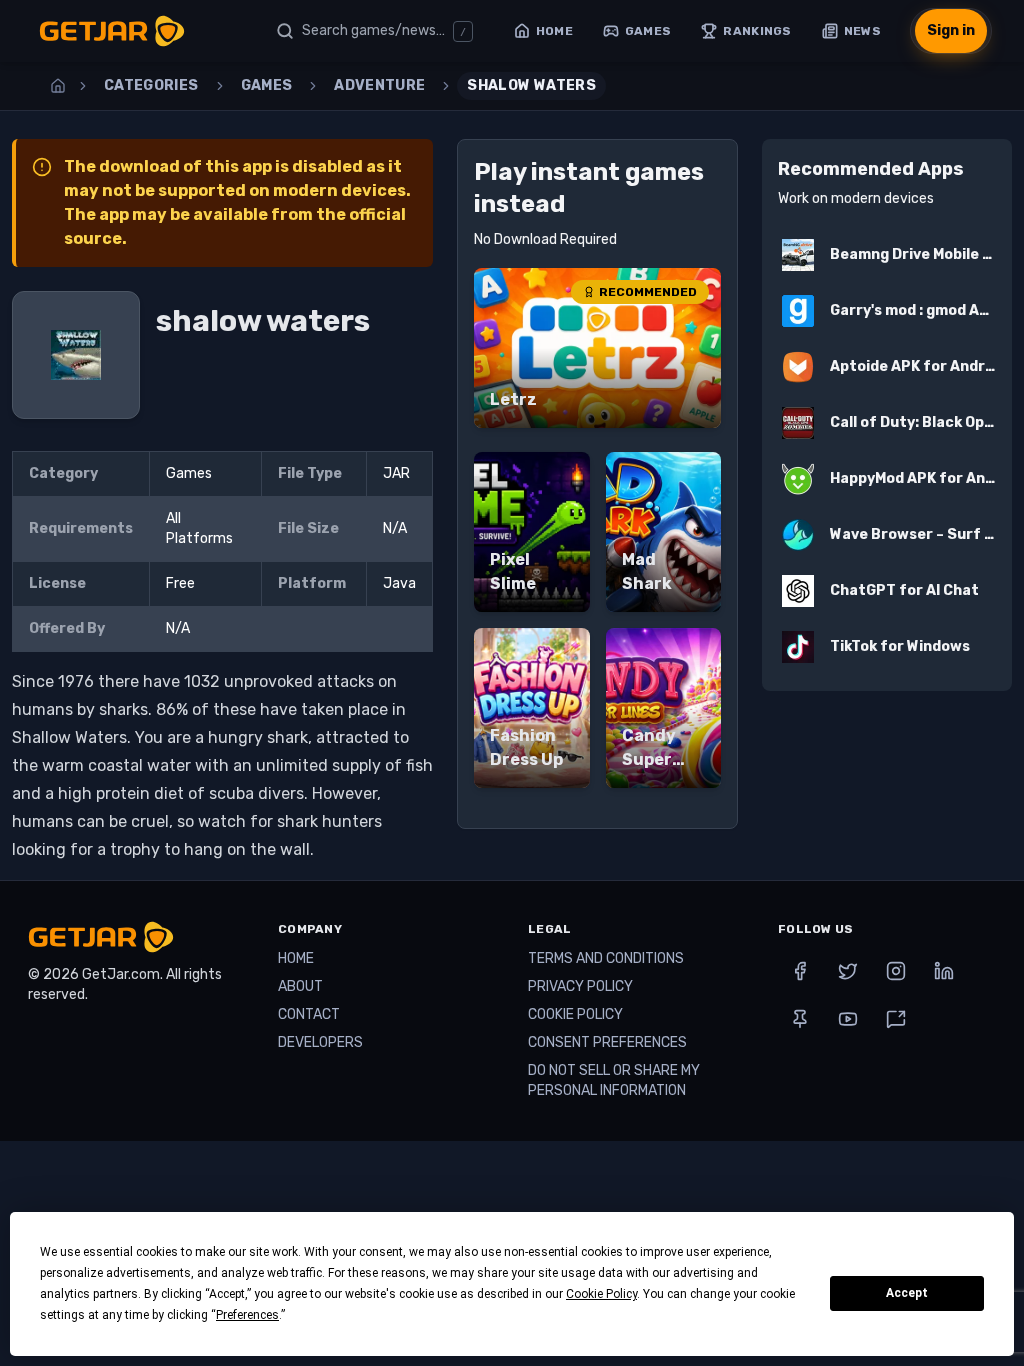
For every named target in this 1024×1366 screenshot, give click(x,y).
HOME (296, 958)
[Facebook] (800, 971)
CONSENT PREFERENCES (607, 1042)
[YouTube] (848, 1019)
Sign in (951, 30)
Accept (907, 1293)
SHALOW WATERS (531, 85)
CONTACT (309, 1014)
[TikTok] (896, 1019)
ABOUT (300, 986)
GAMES (267, 85)
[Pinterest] (800, 1019)
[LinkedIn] (944, 971)
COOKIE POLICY (575, 1014)
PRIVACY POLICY (580, 986)
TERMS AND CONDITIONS (606, 958)
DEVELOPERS (320, 1042)
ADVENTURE (379, 85)
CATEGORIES (151, 85)
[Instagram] (896, 971)
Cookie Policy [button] (601, 1294)
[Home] (58, 86)
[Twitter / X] (848, 971)
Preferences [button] (247, 1315)
